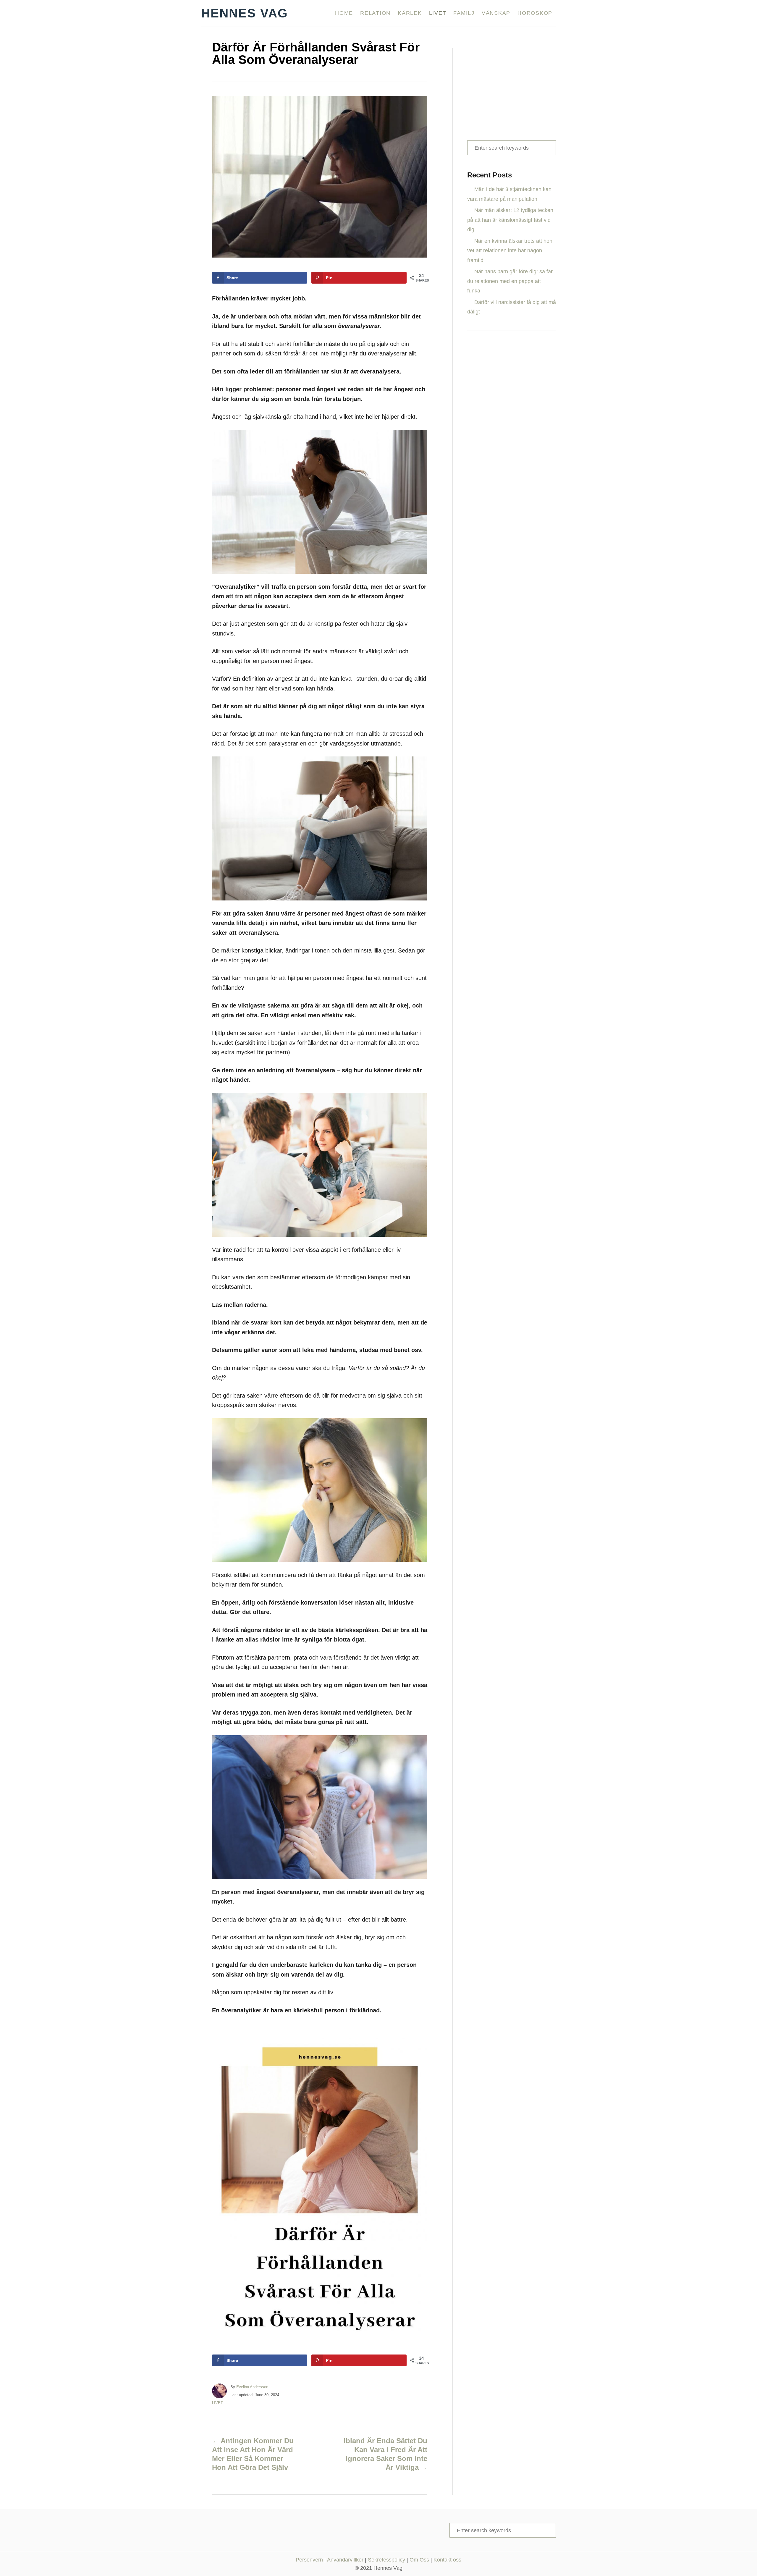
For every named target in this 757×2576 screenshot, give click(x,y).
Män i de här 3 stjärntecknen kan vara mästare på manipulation (509, 194)
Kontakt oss (447, 2560)
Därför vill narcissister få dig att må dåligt (512, 307)
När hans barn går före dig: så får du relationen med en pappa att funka (510, 281)
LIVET (217, 2403)
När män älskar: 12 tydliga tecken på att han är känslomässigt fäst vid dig (510, 220)
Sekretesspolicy (386, 2560)
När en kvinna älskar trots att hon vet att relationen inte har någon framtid (510, 251)
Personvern (309, 2560)
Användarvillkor (345, 2560)
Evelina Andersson (252, 2387)
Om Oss (419, 2560)
